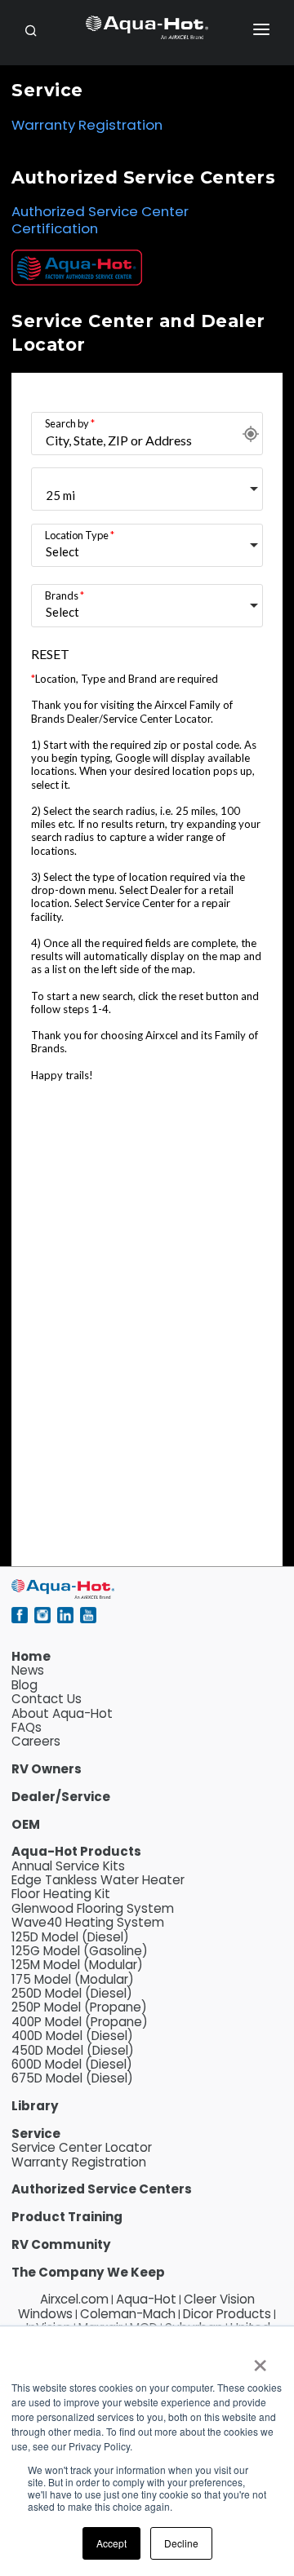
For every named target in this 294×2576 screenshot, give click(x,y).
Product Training (67, 2217)
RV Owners (47, 1769)
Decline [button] (181, 2543)
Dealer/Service (61, 1797)
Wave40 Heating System (88, 1922)
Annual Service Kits (68, 1866)
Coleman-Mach (128, 2314)
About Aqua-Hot (62, 1713)
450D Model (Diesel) (73, 2050)
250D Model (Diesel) (72, 1993)
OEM (26, 1824)
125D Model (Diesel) (70, 1937)
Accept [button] (111, 2543)
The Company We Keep (88, 2272)
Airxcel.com (74, 2299)
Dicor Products (227, 2314)
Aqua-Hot (146, 2299)
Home (31, 1656)
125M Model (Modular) (77, 1965)
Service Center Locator (82, 2147)
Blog (24, 1685)
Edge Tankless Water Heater (98, 1880)
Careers (36, 1741)
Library (35, 2106)
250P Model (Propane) (79, 2007)
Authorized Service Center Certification (100, 220)
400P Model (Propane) (80, 2022)
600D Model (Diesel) (72, 2064)
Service (36, 2133)
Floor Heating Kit (61, 1894)
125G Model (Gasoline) (80, 1951)
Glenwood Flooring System (93, 1908)
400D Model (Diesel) (72, 2036)
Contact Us (47, 1699)
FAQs (27, 1727)
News (28, 1670)
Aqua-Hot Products (76, 1851)
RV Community (61, 2244)
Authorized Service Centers (102, 2189)
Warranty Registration (87, 125)
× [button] (259, 2360)
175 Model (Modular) (73, 1979)
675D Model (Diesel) (72, 2078)
